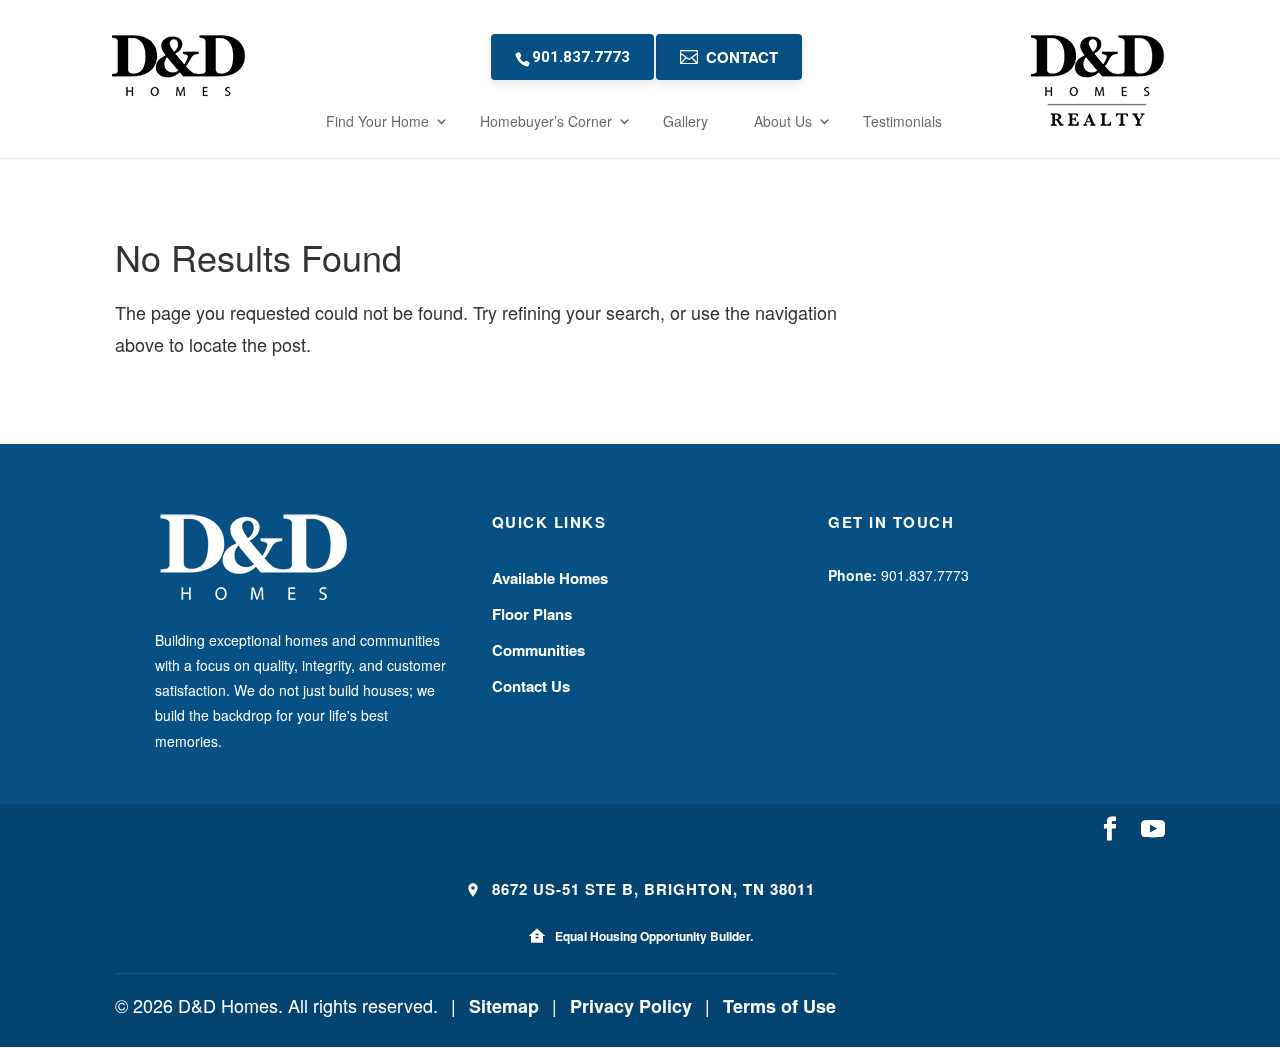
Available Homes (550, 578)
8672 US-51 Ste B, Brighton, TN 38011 (651, 889)
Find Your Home (377, 121)
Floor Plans (532, 614)
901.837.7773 (581, 57)
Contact (742, 57)
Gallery (685, 121)
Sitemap (504, 1006)
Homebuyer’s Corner (546, 121)
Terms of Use (779, 1006)
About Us (783, 121)
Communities (538, 650)
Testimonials (902, 121)
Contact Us (531, 686)
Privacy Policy (631, 1006)
